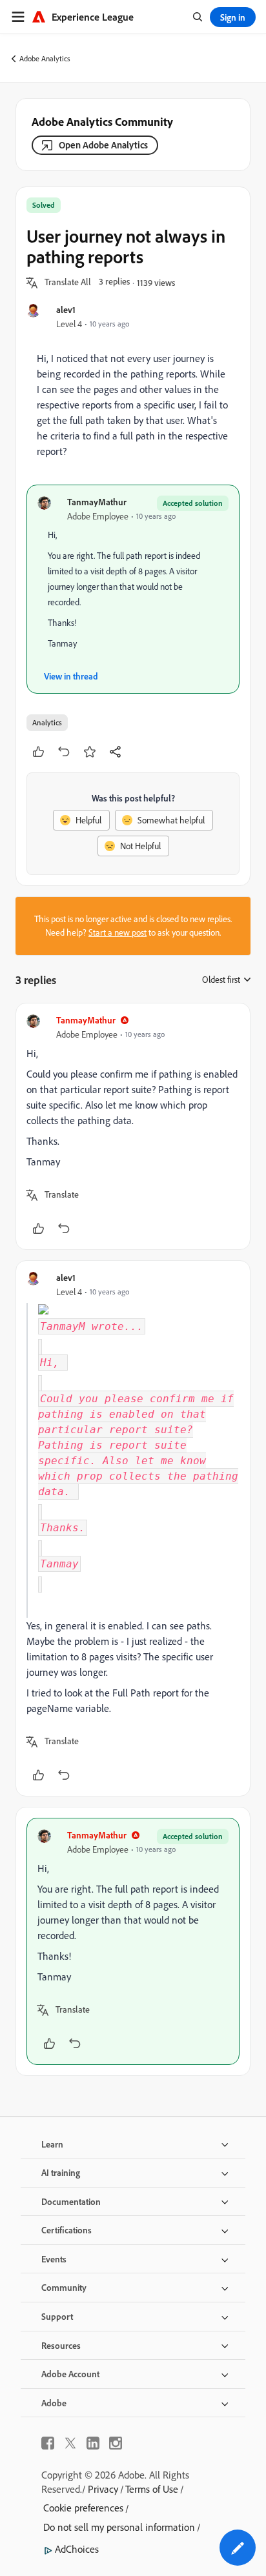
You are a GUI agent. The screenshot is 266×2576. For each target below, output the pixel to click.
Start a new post (118, 932)
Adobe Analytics (45, 58)
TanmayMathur (97, 502)
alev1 (66, 309)
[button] (68, 283)
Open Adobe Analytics (103, 145)
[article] (133, 1126)
